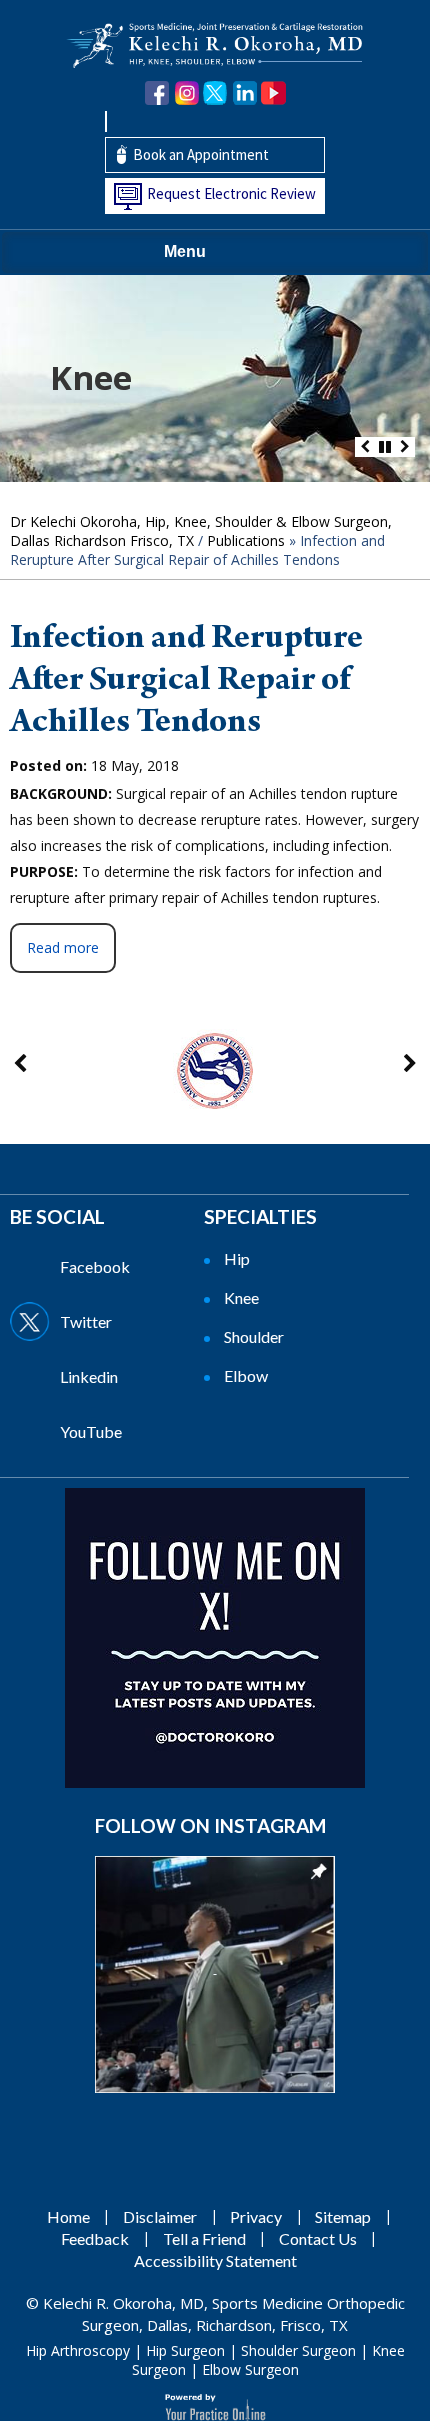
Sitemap (343, 2216)
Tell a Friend (204, 2238)
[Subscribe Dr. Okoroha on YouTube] (273, 93)
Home (68, 2216)
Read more (63, 947)
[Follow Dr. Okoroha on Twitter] (215, 93)
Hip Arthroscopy (78, 2350)
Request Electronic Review (231, 193)
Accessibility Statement (215, 2260)
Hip (237, 1258)
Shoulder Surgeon (298, 2350)
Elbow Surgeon (250, 2369)
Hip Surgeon (185, 2350)
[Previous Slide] (365, 447)
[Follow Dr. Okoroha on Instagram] (186, 93)
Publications (246, 540)
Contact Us (318, 2238)
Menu (185, 251)
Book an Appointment (201, 154)
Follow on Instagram (210, 1825)
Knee (91, 377)
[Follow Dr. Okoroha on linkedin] (244, 93)
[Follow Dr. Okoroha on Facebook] (157, 93)
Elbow (246, 1375)
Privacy (256, 2216)
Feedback (95, 2238)
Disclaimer (160, 2216)
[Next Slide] (405, 447)
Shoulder (254, 1336)
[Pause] (385, 447)
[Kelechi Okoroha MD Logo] (215, 43)
